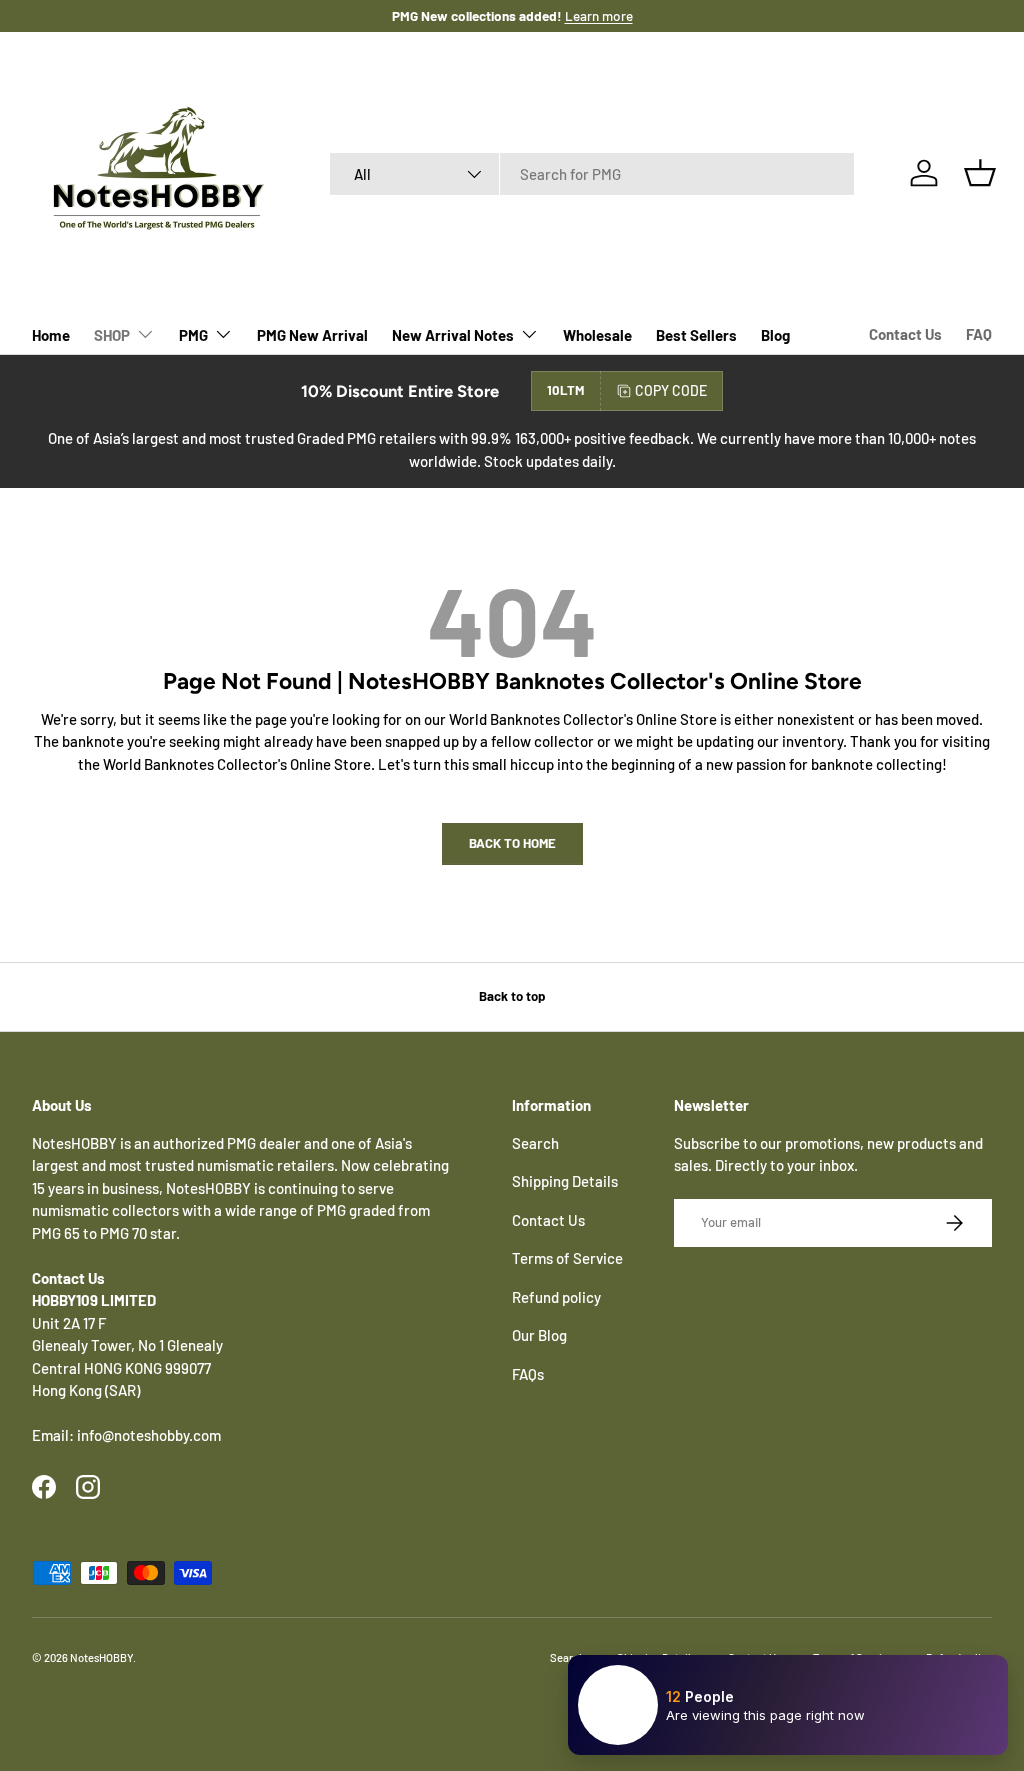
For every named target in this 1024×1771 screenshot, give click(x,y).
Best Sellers (696, 335)
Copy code (671, 390)
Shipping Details (565, 1181)
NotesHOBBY (101, 1657)
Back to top (512, 996)
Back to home (512, 843)
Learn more (599, 15)
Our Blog (539, 1335)
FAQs (528, 1374)
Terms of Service (567, 1258)
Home (51, 335)
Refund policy (556, 1297)
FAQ (979, 334)
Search (535, 1143)
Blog (775, 335)
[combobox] (592, 174)
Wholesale (597, 335)
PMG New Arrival (312, 335)
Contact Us (905, 334)
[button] (980, 173)
